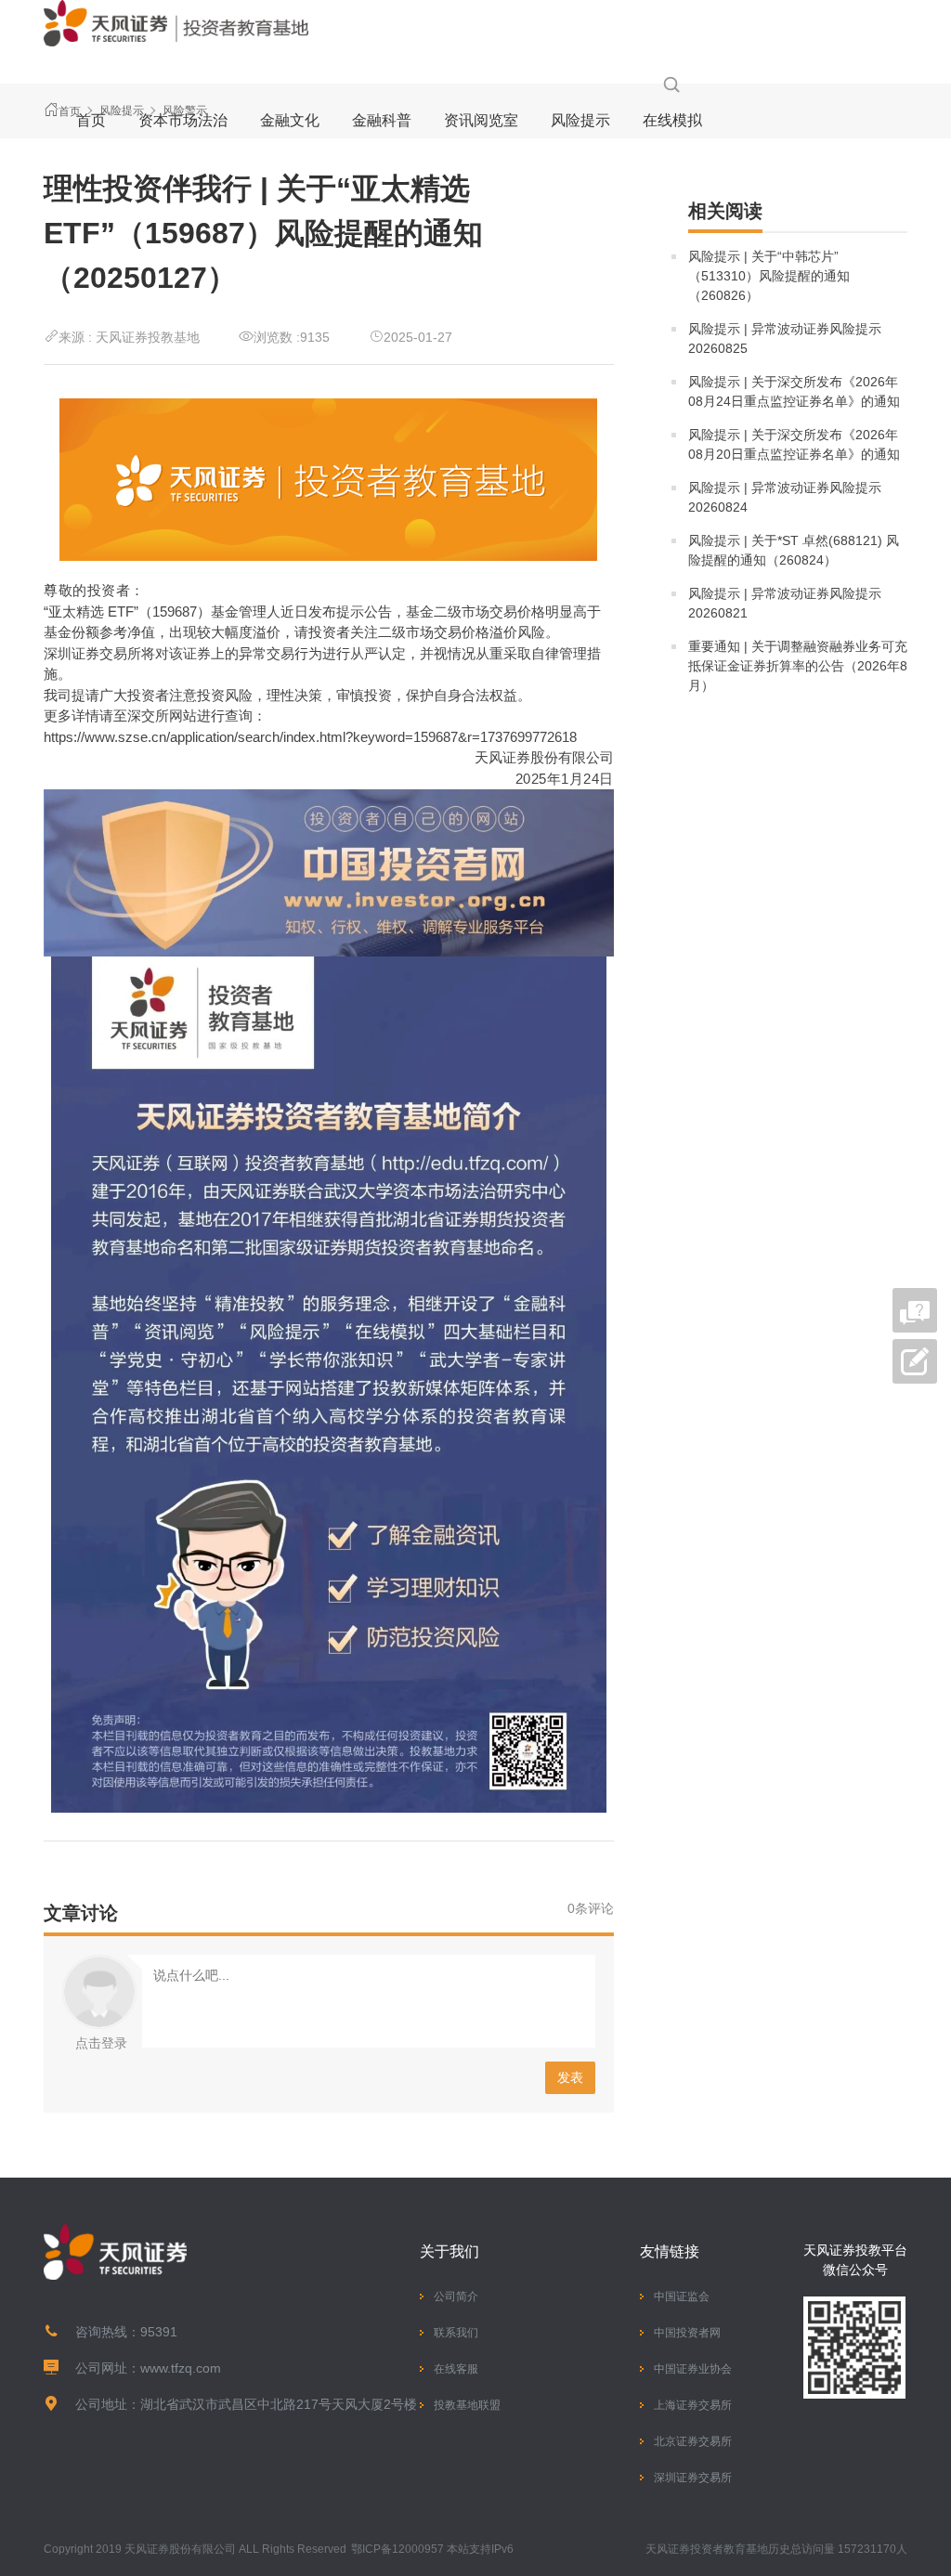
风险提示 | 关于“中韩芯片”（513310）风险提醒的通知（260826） (769, 276)
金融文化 (290, 120)
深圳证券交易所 (693, 2478)
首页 (91, 120)
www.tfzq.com (181, 2368)
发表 (570, 2077)
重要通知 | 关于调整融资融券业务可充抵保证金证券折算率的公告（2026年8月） (798, 666)
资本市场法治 (183, 120)
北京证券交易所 (693, 2441)
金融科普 (382, 120)
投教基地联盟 (467, 2405)
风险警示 (185, 111)
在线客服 (456, 2369)
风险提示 (580, 120)
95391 (159, 2332)
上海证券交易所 (693, 2405)
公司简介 (456, 2296)
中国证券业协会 (693, 2369)
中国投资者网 (687, 2333)
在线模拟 (672, 120)
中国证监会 (682, 2296)
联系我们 (456, 2333)
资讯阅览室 (481, 120)
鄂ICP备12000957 (397, 2549)
